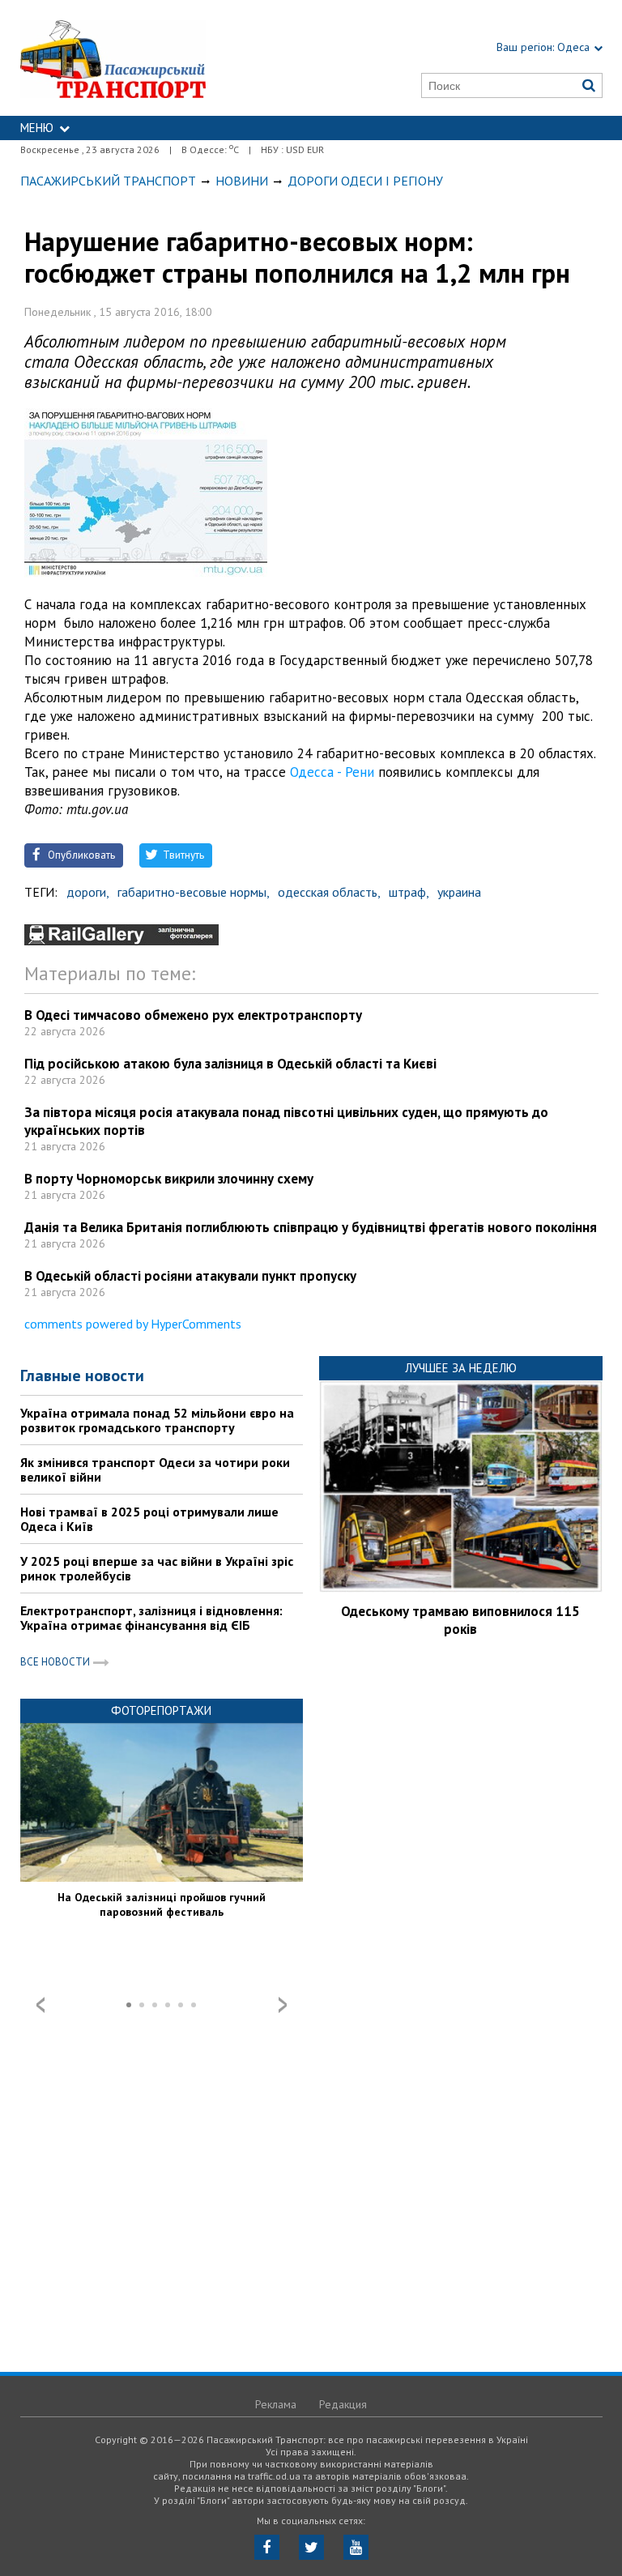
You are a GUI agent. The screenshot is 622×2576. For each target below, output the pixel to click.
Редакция (343, 2404)
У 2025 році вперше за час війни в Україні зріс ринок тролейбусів (157, 1568)
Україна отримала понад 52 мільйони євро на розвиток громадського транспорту (157, 1420)
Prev (40, 2005)
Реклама (276, 2404)
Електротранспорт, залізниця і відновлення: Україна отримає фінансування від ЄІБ (151, 1618)
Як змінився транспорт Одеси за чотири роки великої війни (155, 1469)
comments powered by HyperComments (133, 1324)
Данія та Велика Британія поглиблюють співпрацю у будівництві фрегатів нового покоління (311, 1227)
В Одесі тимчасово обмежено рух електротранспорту (193, 1015)
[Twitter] (311, 2547)
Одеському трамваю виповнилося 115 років (460, 1620)
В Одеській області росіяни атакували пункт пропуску (190, 1276)
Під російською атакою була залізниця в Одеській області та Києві (230, 1064)
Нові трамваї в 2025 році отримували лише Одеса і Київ (149, 1519)
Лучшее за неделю (461, 1368)
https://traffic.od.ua (151, 58)
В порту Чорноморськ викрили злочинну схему (169, 1179)
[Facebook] (267, 2547)
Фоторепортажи (161, 1710)
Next (283, 2005)
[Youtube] (356, 2547)
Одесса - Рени (332, 772)
